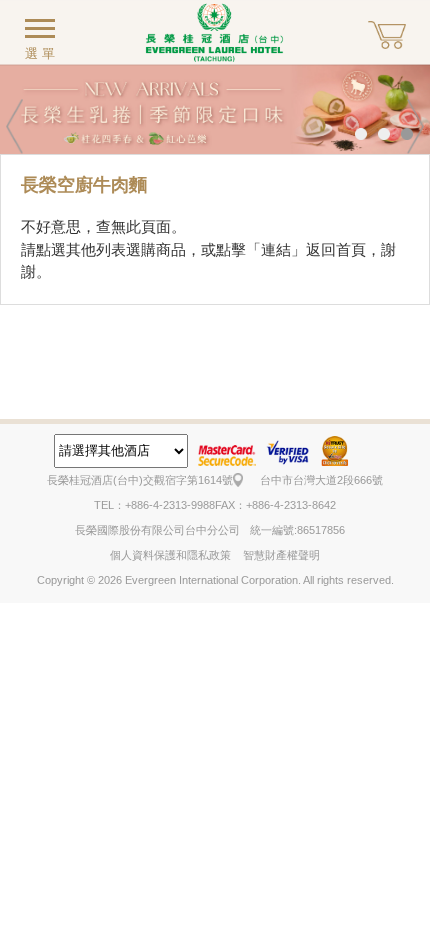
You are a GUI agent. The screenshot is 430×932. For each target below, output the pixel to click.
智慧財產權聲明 (281, 555)
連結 (276, 249)
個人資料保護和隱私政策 (170, 555)
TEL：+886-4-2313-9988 (154, 505)
